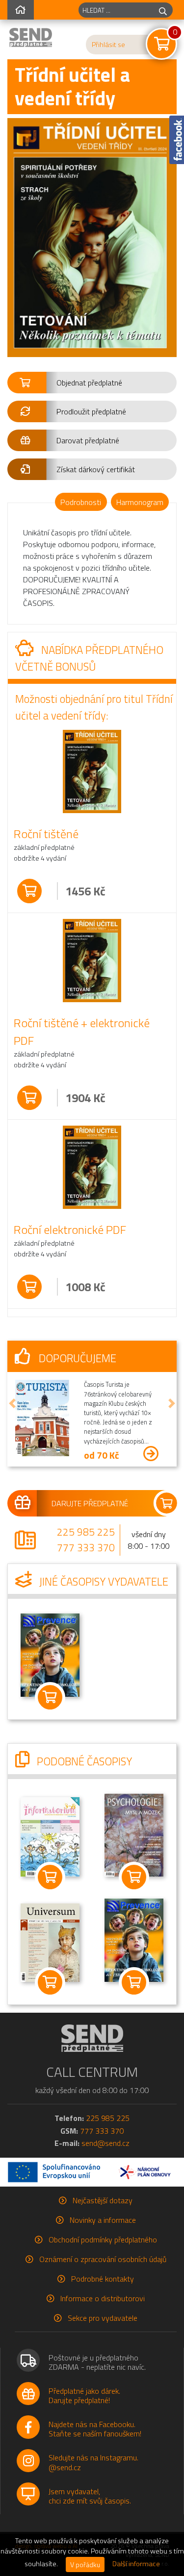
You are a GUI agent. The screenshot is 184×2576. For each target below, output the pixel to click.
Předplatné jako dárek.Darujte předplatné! (84, 2395)
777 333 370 (86, 1547)
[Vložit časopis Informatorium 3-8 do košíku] (50, 1878)
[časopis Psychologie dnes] (134, 1834)
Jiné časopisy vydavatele (103, 1582)
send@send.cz (105, 2143)
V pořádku (85, 2564)
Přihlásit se (108, 45)
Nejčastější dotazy (103, 2200)
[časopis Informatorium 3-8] (50, 1836)
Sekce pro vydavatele (103, 2318)
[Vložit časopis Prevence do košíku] (50, 1697)
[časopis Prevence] (50, 1654)
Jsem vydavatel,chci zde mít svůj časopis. (90, 2496)
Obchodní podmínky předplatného (103, 2239)
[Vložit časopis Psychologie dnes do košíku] (134, 1878)
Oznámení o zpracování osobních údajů (103, 2259)
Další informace (136, 2564)
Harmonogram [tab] (140, 502)
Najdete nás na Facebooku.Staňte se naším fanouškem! (95, 2429)
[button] (92, 383)
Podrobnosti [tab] (81, 502)
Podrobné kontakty (103, 2279)
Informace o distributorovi (103, 2298)
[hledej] (163, 10)
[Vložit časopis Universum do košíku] (50, 1982)
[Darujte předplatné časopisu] (92, 1503)
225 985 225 (86, 1532)
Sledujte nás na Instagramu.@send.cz (93, 2462)
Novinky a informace (103, 2220)
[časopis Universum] (50, 1942)
